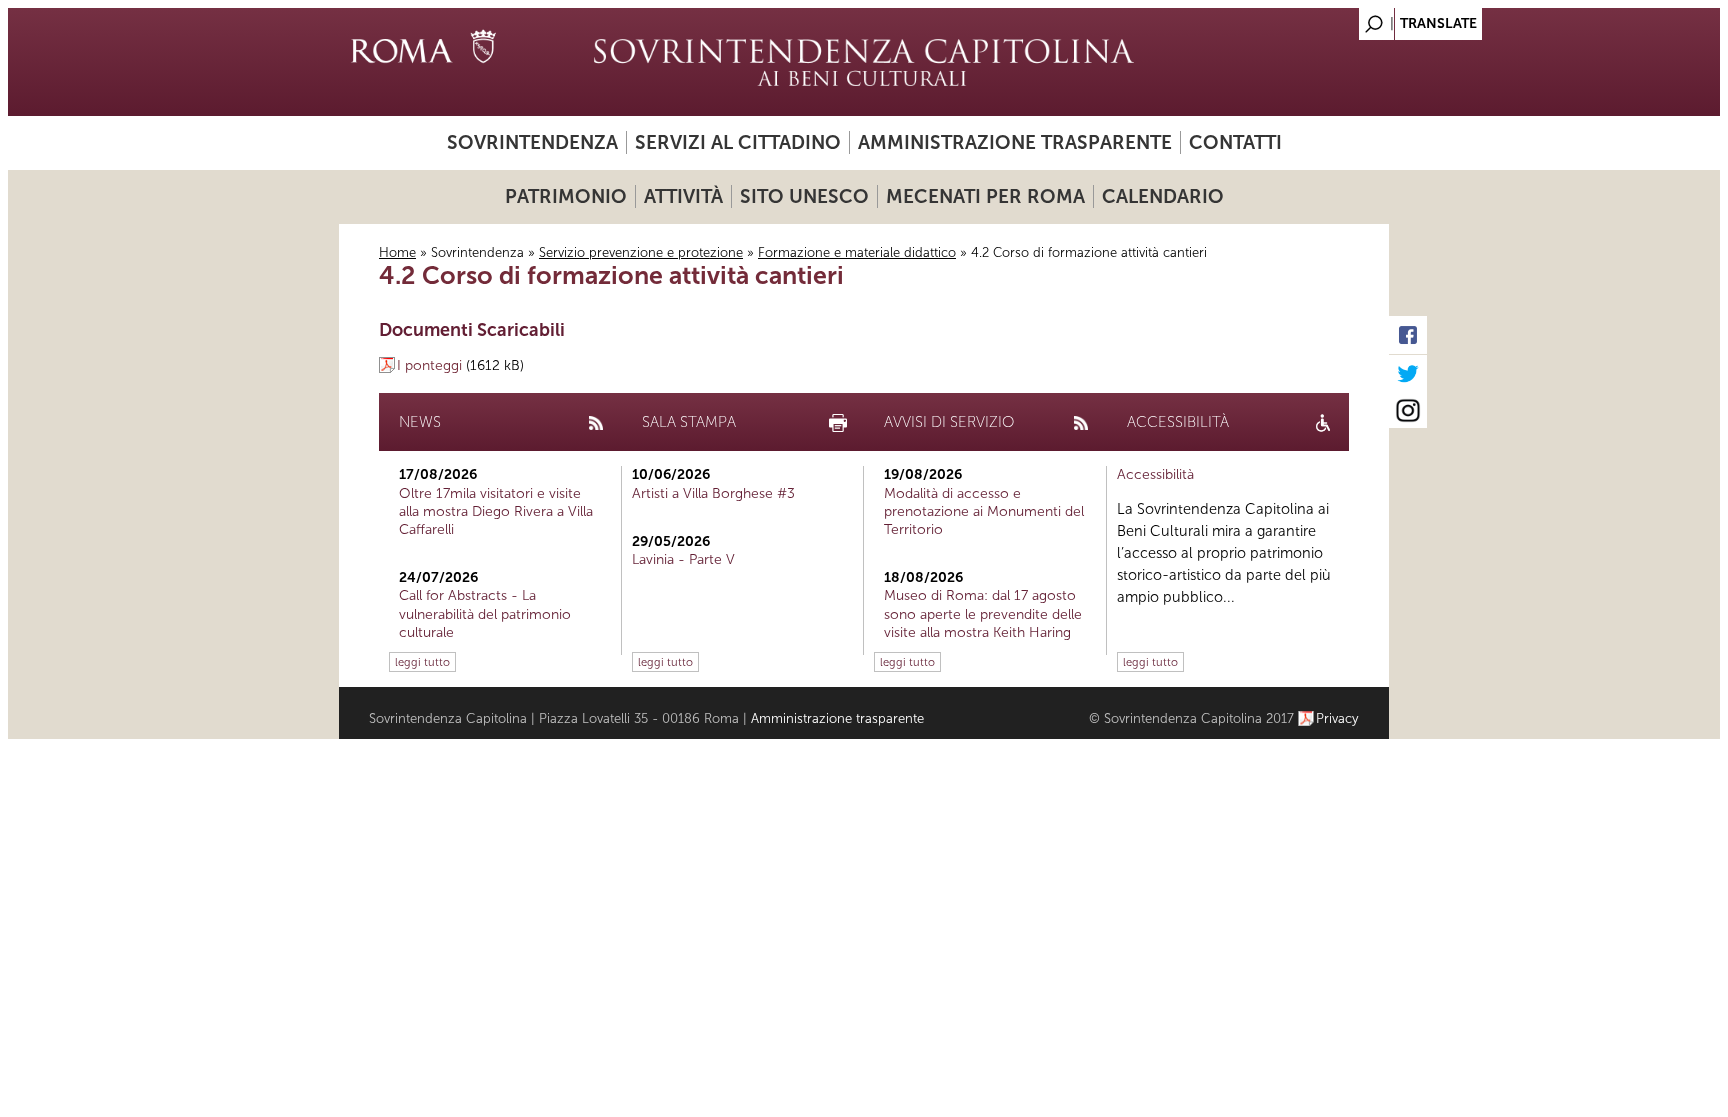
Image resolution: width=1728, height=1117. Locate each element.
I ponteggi (429, 365)
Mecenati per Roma (985, 196)
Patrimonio (566, 196)
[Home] (864, 62)
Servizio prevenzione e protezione (641, 252)
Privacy (1337, 718)
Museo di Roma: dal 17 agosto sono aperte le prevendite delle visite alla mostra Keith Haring (983, 613)
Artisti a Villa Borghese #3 (713, 493)
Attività (683, 196)
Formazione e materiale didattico (857, 252)
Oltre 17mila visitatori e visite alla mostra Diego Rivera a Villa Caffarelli (496, 511)
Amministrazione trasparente (1015, 142)
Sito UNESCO (804, 196)
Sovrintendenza (532, 142)
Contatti (1235, 142)
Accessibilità (1155, 474)
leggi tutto (422, 662)
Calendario (1163, 196)
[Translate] (1324, 18)
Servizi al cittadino (738, 142)
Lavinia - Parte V (683, 559)
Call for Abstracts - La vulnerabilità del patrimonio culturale (485, 613)
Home (397, 252)
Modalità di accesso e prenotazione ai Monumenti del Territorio (984, 511)
